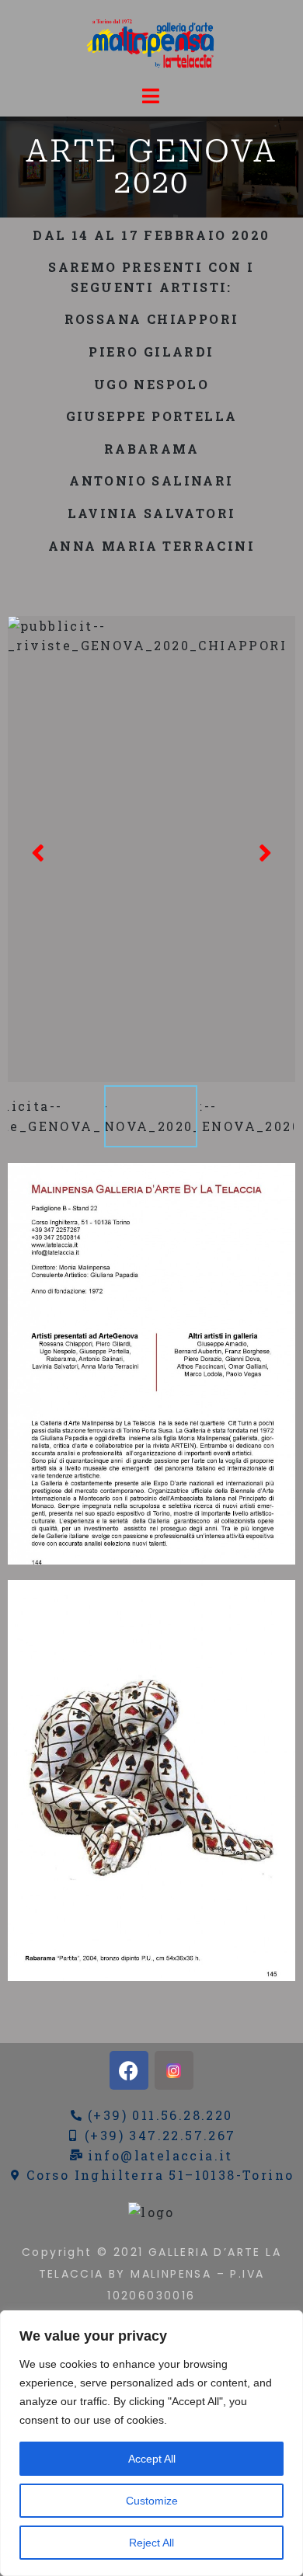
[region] (151, 2443)
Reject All (151, 2543)
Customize (152, 2501)
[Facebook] (129, 2070)
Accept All (152, 2459)
